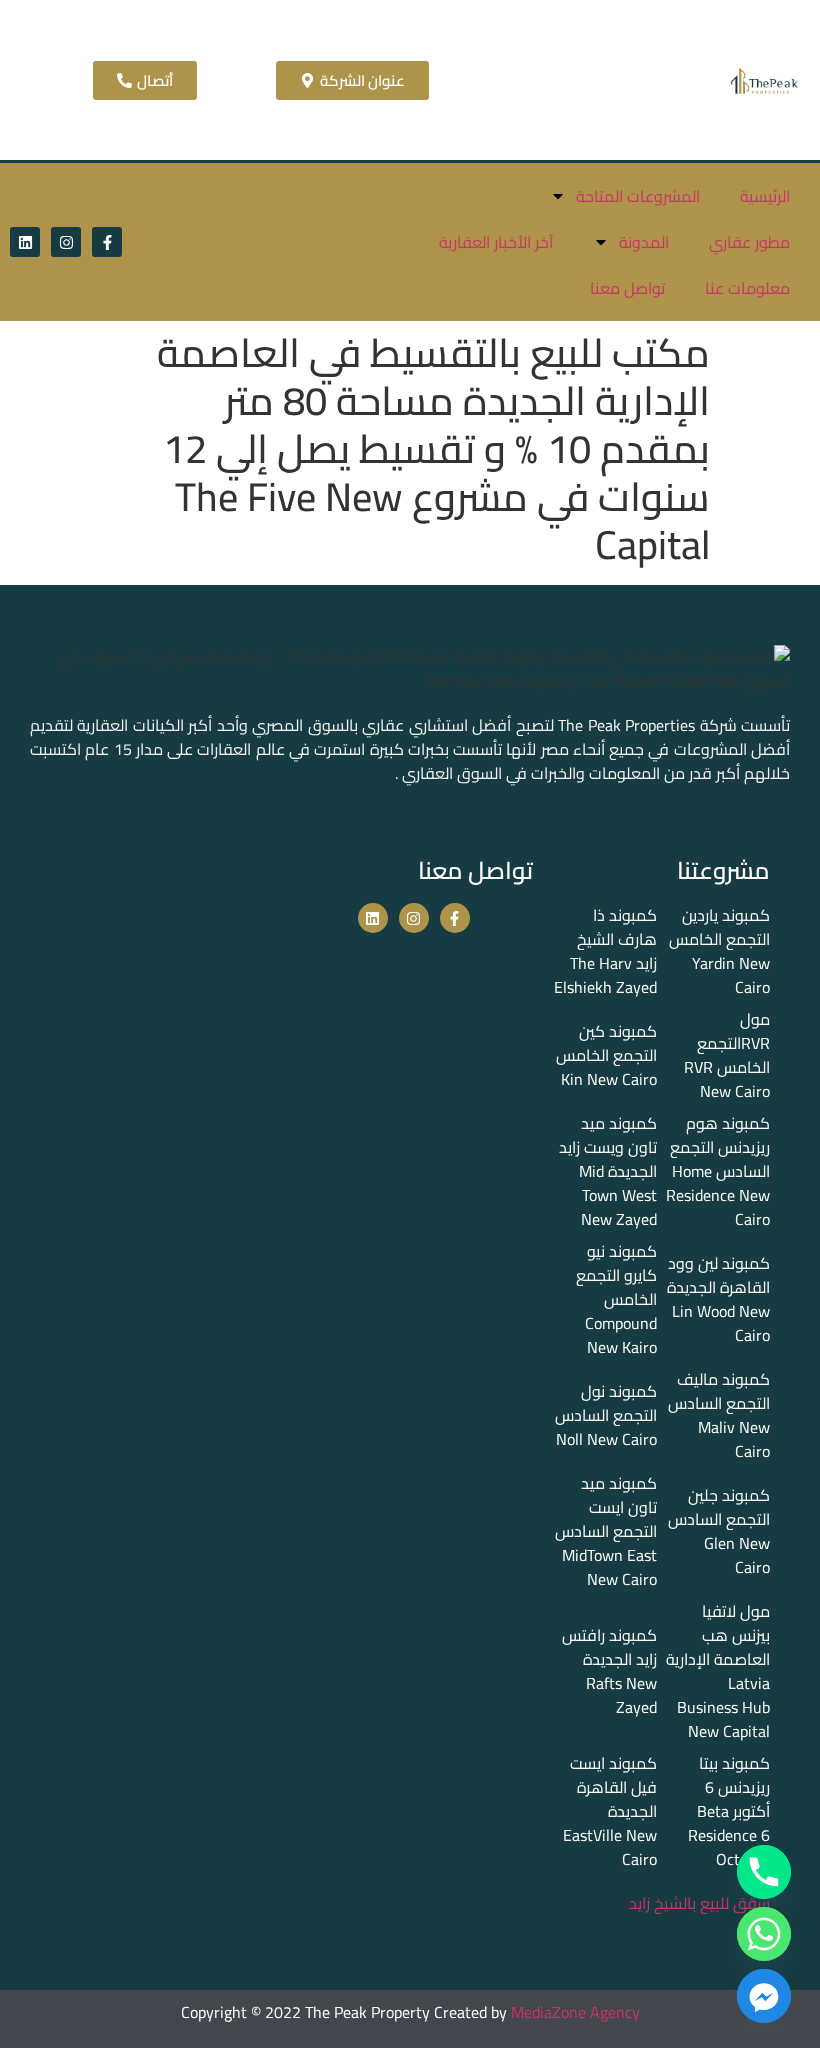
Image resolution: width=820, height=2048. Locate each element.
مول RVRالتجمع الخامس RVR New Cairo (727, 1055)
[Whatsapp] (764, 1934)
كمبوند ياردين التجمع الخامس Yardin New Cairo (719, 951)
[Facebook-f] (107, 242)
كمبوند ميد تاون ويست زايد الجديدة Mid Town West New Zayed (608, 1171)
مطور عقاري (749, 242)
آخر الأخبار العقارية (496, 242)
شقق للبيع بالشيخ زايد (699, 1903)
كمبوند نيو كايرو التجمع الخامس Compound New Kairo (616, 1299)
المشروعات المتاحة (638, 196)
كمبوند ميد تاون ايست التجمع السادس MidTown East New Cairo (606, 1531)
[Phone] (764, 1872)
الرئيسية (765, 196)
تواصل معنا (627, 288)
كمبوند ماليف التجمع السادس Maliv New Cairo (719, 1415)
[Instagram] (66, 242)
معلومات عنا (747, 288)
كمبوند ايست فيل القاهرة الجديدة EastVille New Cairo (610, 1811)
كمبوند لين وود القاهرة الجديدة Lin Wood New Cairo (718, 1299)
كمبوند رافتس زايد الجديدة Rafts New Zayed (609, 1671)
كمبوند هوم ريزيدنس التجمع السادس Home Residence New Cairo (718, 1171)
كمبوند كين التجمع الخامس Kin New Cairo (606, 1055)
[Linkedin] (25, 242)
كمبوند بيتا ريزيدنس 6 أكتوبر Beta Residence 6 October (729, 1811)
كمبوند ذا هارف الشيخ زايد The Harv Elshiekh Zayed (605, 951)
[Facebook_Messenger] (764, 1996)
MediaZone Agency (575, 2012)
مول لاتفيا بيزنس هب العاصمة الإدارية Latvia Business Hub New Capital (718, 1671)
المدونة (644, 242)
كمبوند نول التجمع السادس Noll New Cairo (606, 1415)
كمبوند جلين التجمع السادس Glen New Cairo (719, 1531)
